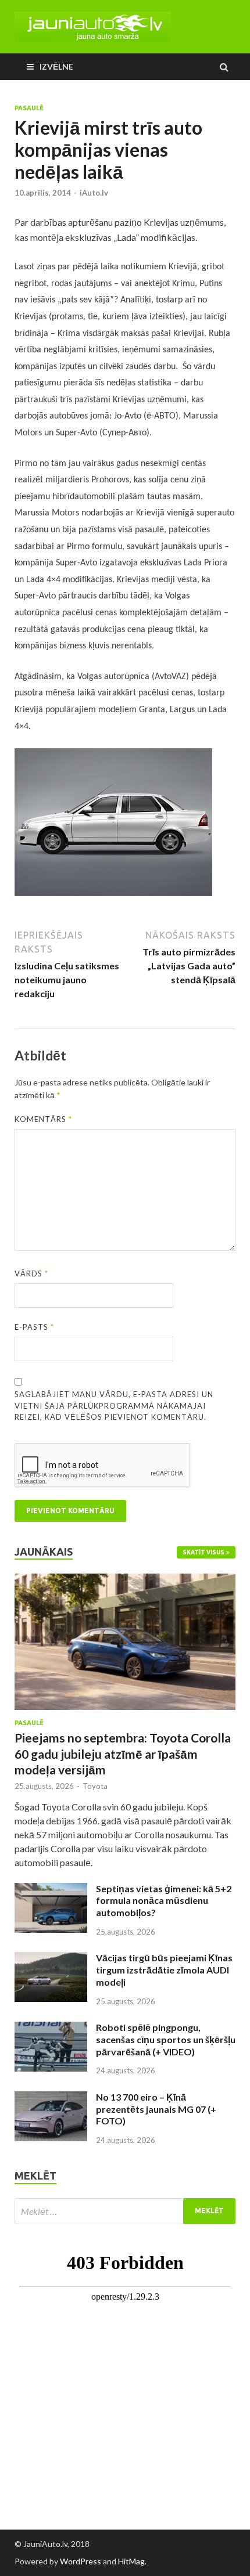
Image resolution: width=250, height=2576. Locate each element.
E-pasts (34, 1327)
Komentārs (43, 1119)
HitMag (131, 2561)
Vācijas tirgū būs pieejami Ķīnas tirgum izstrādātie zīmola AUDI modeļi (164, 1970)
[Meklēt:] (125, 2211)
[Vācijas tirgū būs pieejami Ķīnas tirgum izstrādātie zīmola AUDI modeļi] (51, 1959)
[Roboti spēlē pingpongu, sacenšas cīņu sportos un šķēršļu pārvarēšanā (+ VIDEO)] (51, 2028)
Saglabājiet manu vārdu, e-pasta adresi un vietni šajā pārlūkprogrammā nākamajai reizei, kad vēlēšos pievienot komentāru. (114, 1406)
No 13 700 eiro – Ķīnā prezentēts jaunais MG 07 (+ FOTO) (156, 2109)
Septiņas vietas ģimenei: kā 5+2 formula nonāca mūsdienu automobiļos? (164, 1901)
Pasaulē (29, 108)
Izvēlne (56, 66)
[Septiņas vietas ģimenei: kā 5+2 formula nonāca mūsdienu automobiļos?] (51, 1890)
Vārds (31, 1273)
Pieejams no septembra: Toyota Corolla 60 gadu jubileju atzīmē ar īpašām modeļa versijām (123, 1754)
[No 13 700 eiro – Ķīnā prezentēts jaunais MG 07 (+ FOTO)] (51, 2098)
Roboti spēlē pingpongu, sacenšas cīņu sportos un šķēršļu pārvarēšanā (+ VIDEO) (166, 2039)
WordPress (81, 2561)
